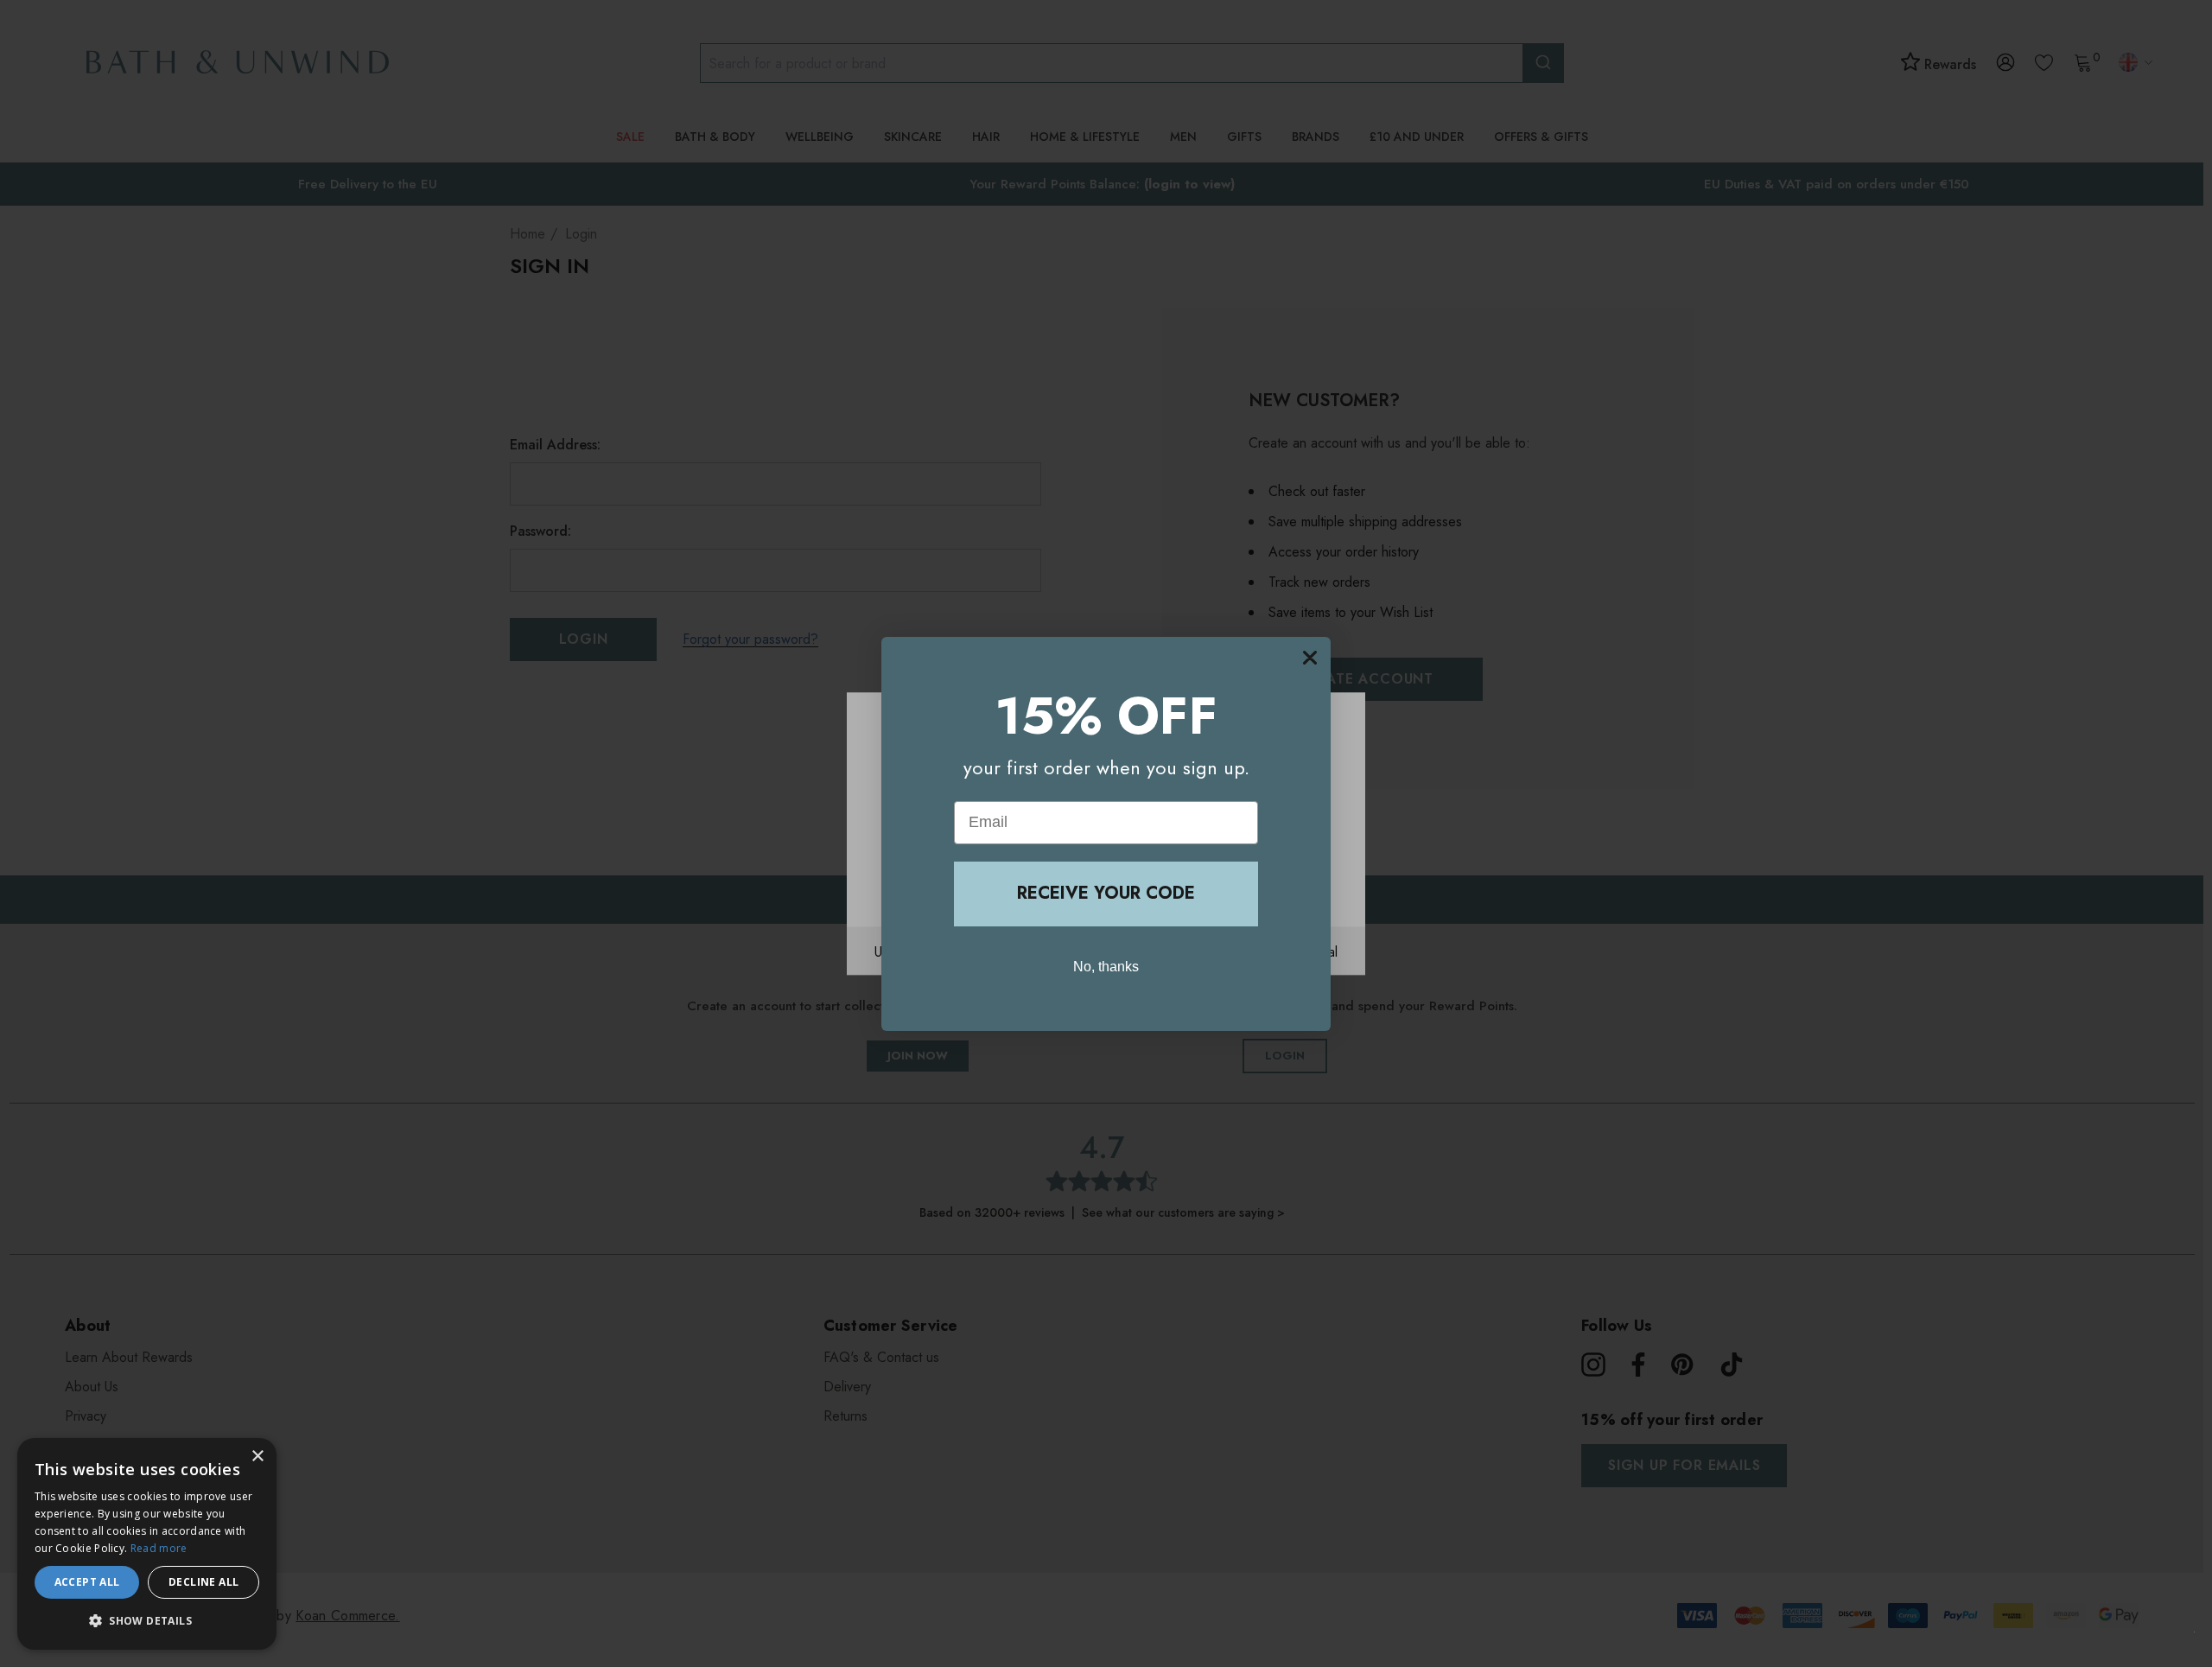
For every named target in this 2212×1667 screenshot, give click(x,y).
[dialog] (147, 1544)
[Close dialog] (1310, 658)
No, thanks (1106, 966)
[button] (147, 1621)
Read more (159, 1548)
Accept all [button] (87, 1582)
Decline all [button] (203, 1582)
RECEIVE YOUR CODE (1106, 893)
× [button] (257, 1457)
